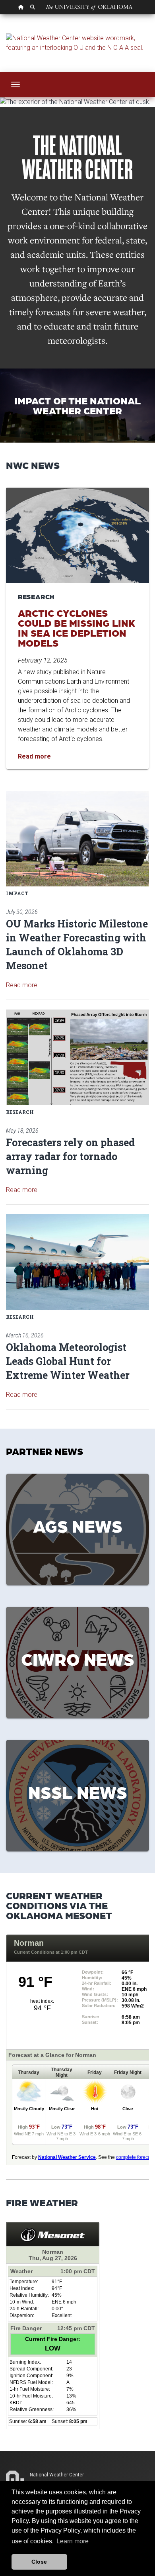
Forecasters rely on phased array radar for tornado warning (70, 1156)
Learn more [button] (73, 2541)
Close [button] (39, 2562)
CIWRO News (78, 1659)
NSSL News (78, 1792)
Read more (22, 985)
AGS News (78, 1525)
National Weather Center (57, 2475)
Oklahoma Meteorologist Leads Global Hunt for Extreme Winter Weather (68, 1361)
